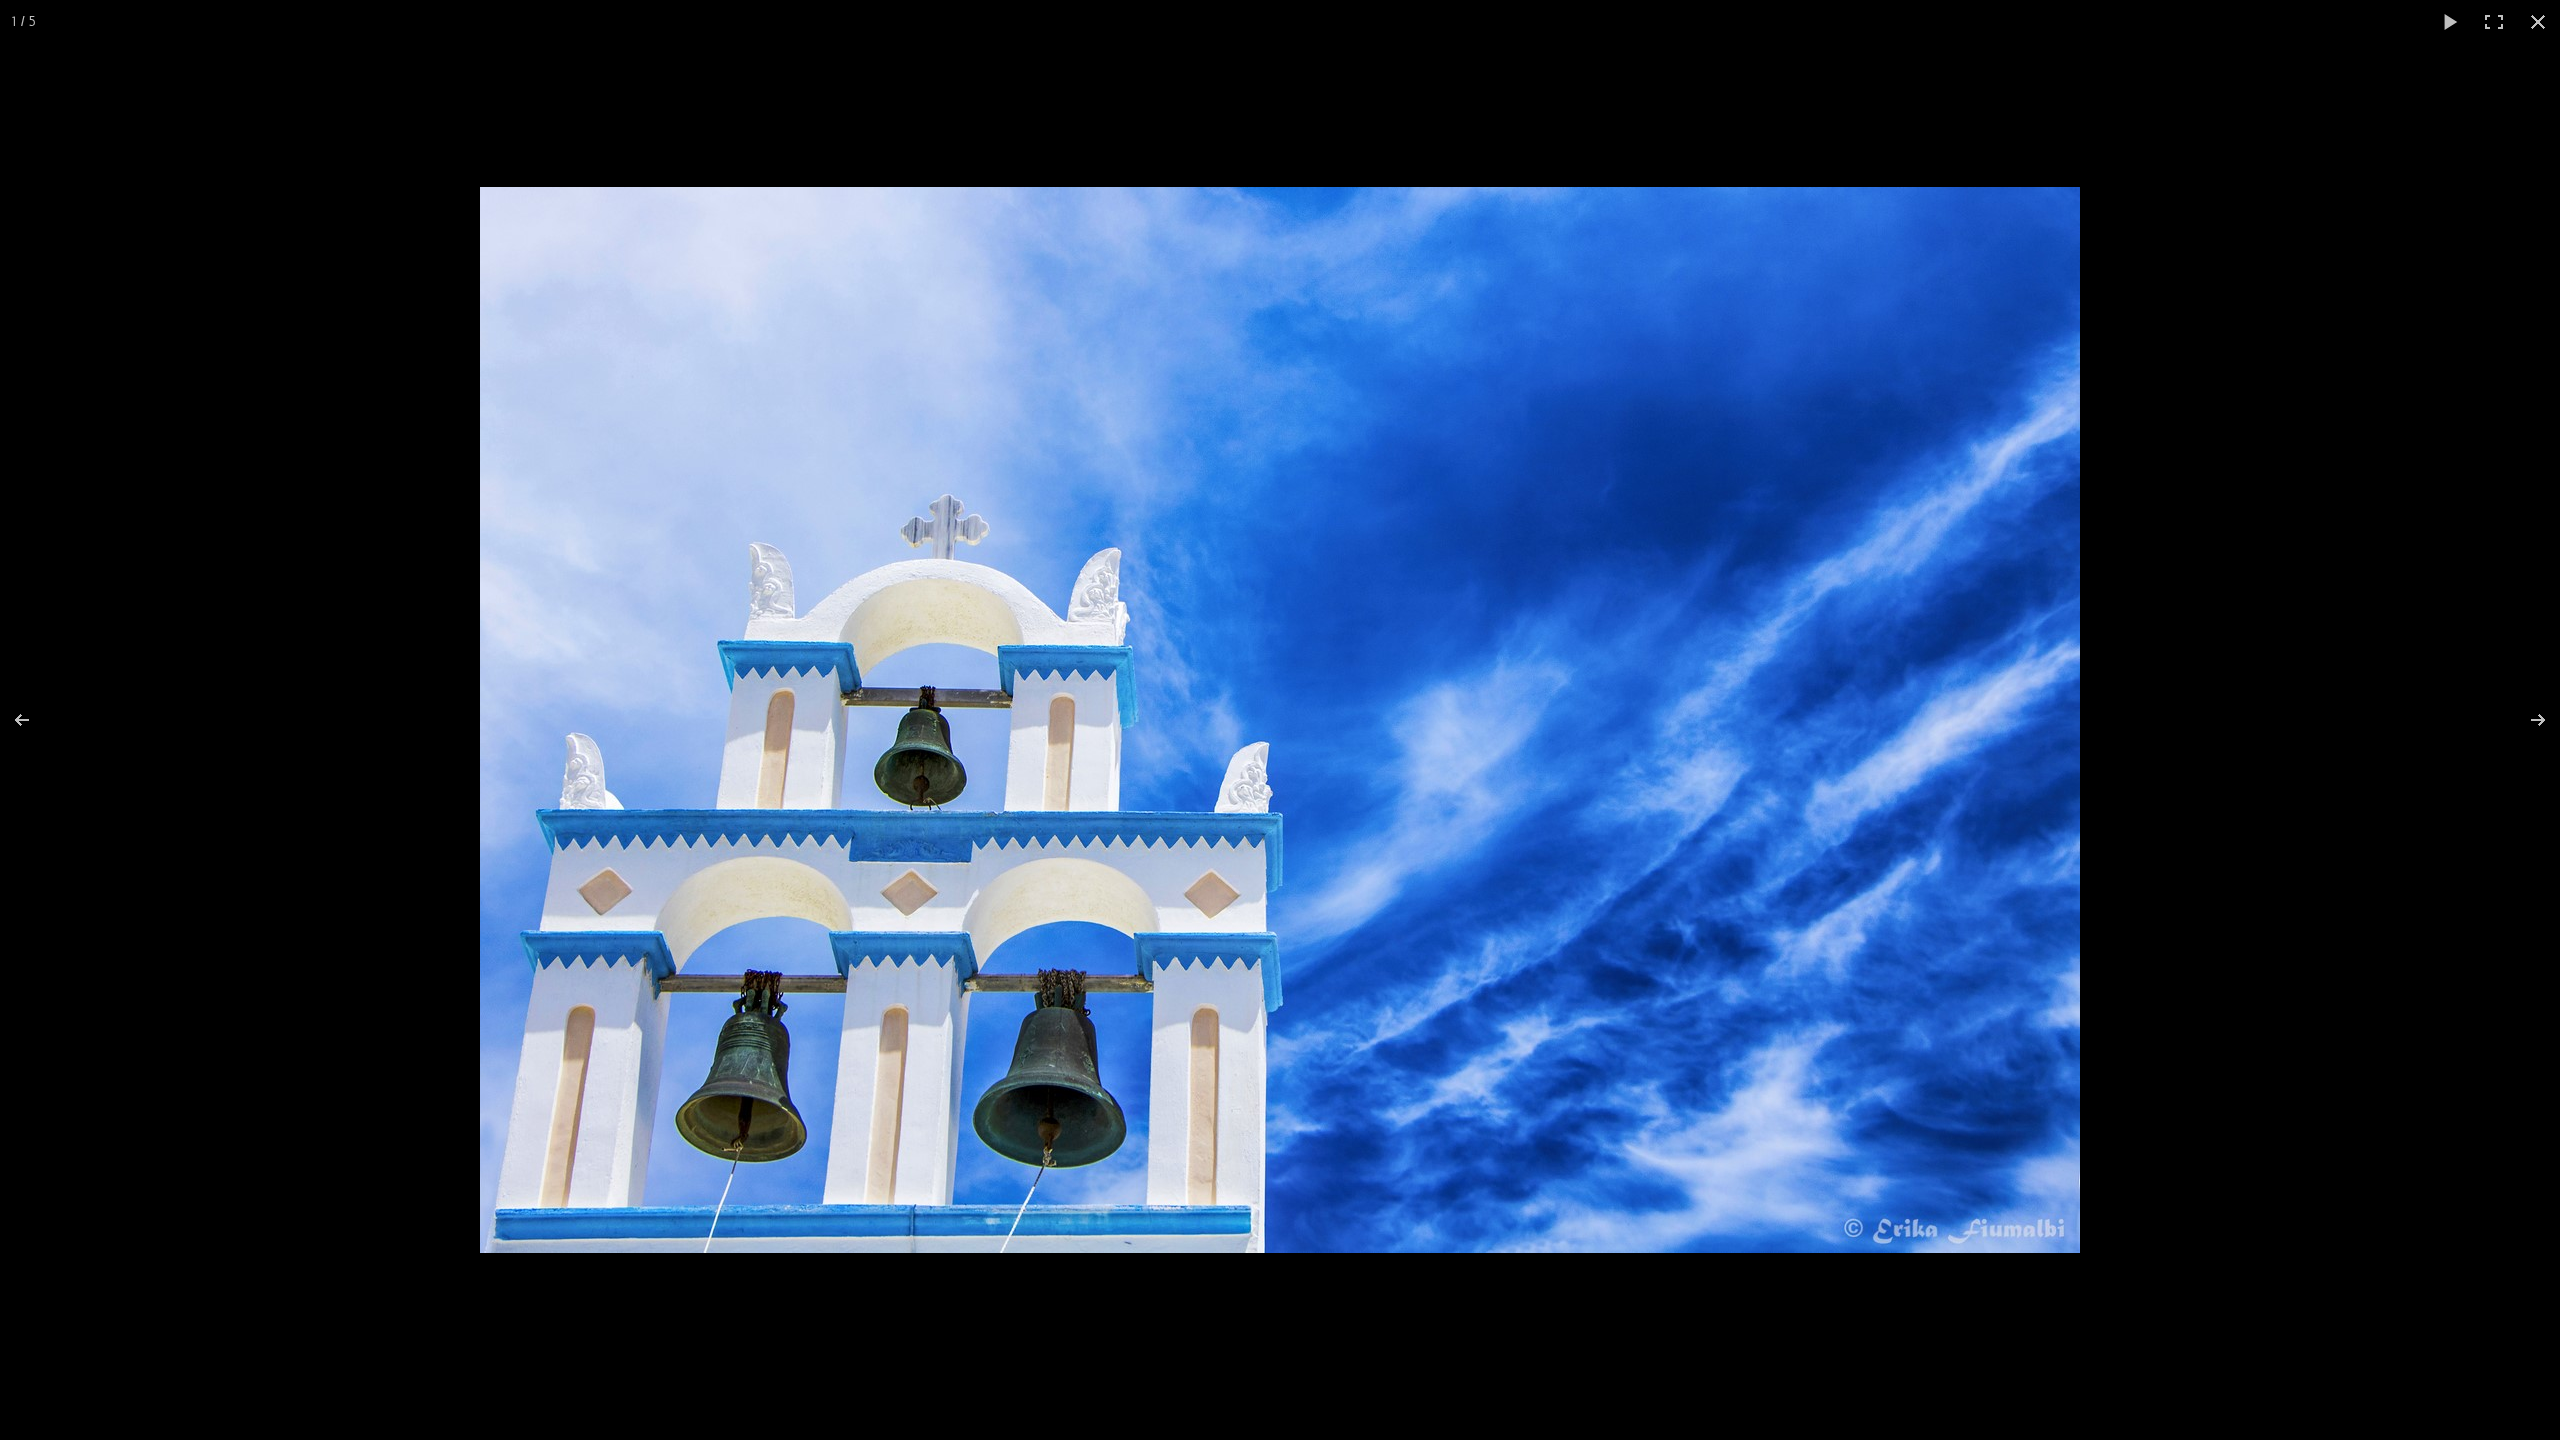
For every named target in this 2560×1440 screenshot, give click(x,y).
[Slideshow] (2450, 22)
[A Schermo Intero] (2494, 22)
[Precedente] (35, 720)
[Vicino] (2538, 22)
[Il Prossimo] (2525, 720)
